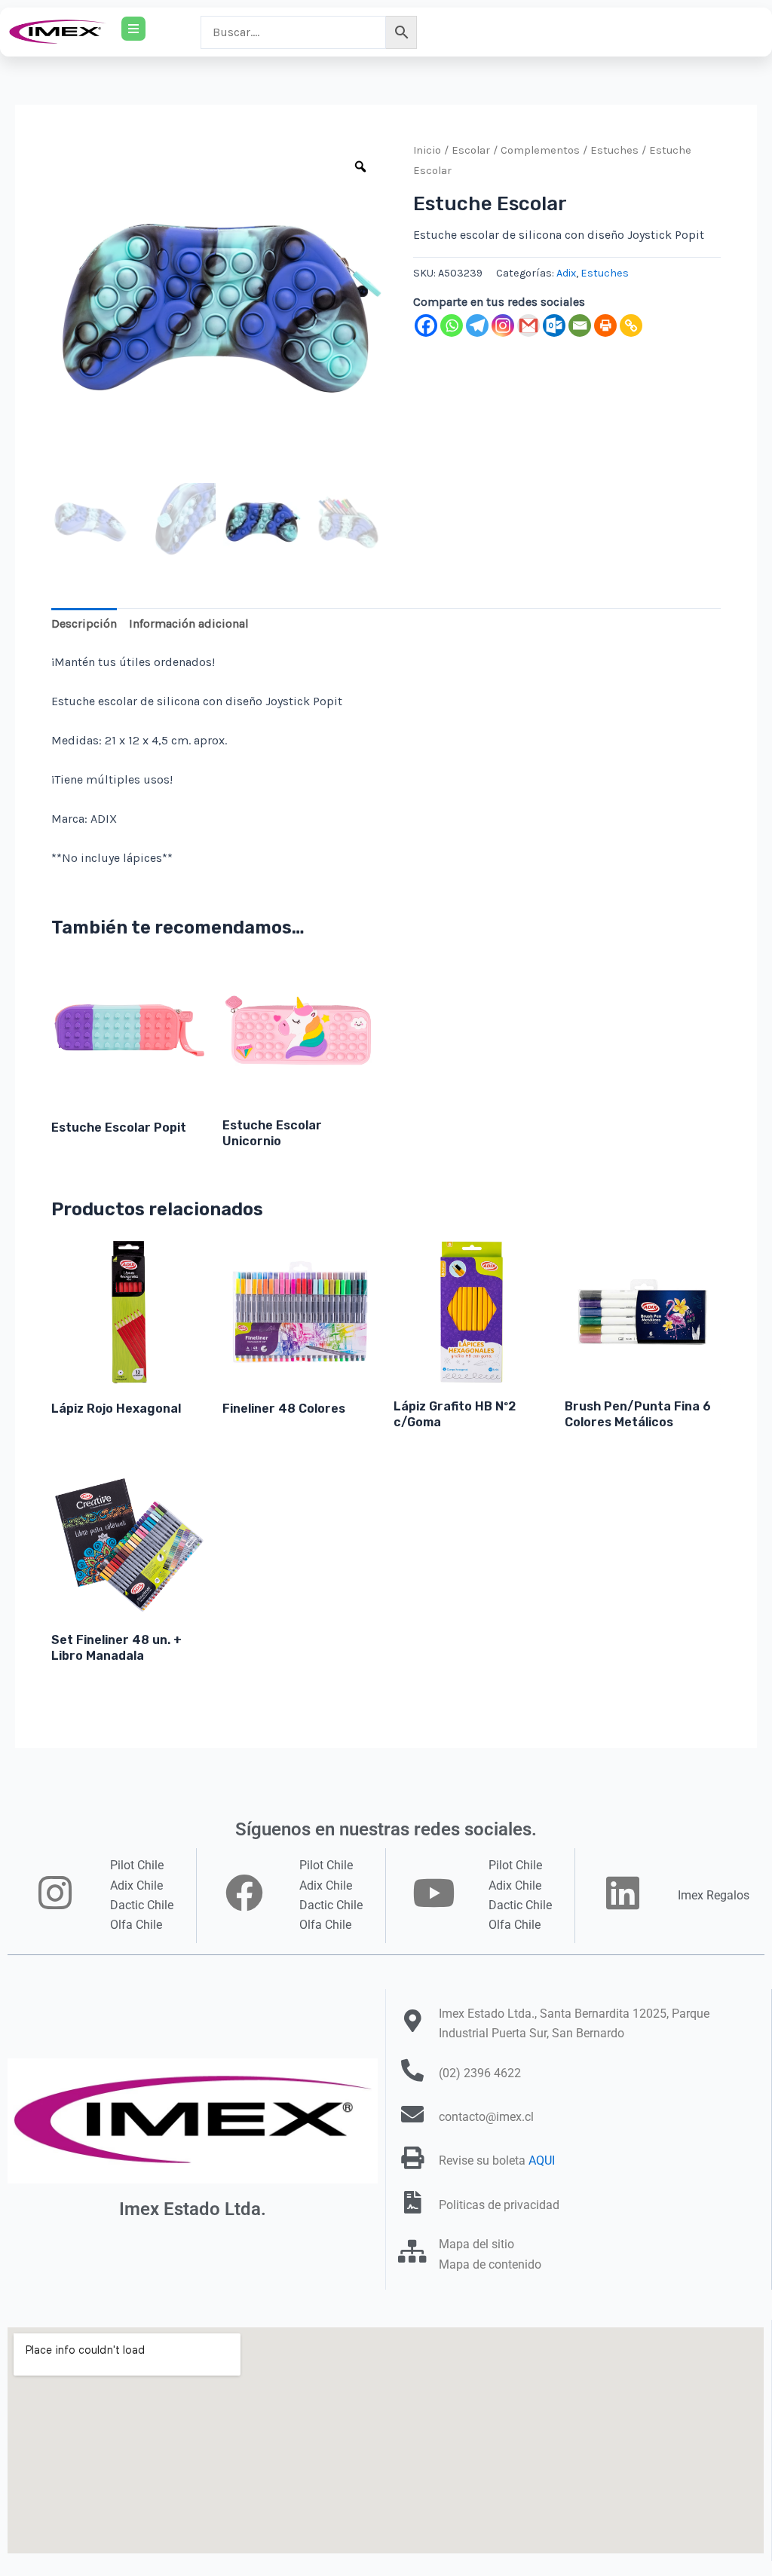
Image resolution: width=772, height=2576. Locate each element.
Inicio (427, 150)
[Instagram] (503, 325)
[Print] (605, 325)
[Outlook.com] (554, 325)
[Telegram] (477, 325)
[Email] (580, 325)
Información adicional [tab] (189, 623)
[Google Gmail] (528, 325)
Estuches (614, 150)
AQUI (542, 2160)
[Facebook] (426, 325)
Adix (566, 273)
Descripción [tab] (84, 623)
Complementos (540, 150)
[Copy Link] (631, 325)
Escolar (471, 150)
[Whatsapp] (452, 325)
